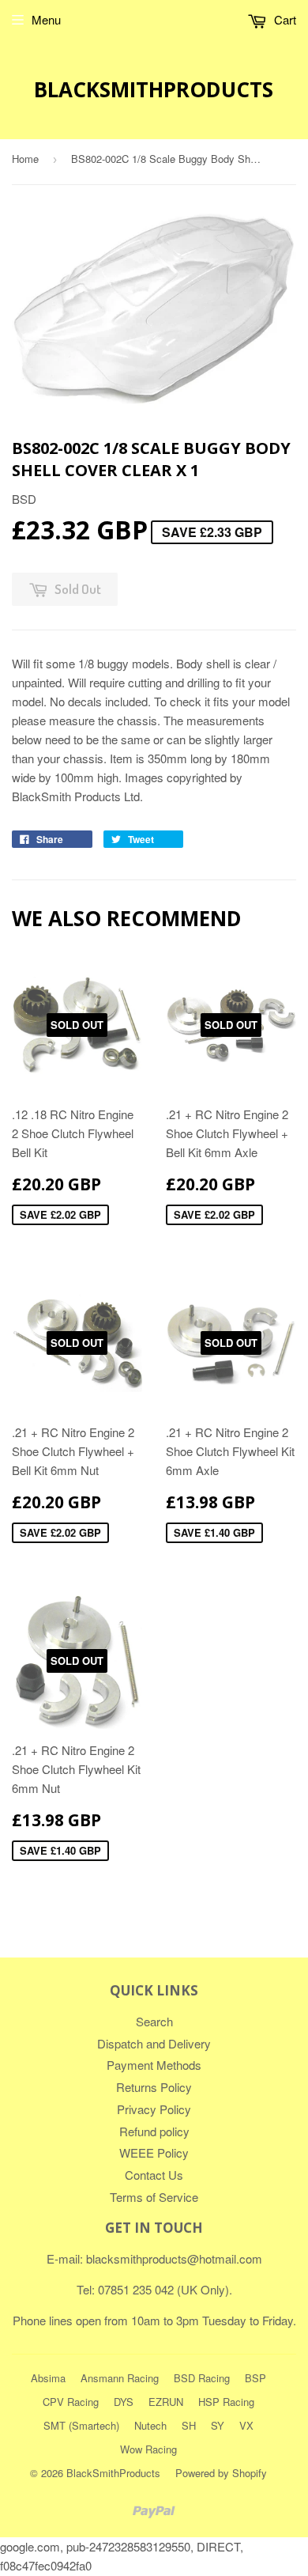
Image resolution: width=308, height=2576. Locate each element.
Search (154, 2021)
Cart (284, 19)
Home (25, 159)
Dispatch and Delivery (154, 2043)
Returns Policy (154, 2087)
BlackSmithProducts (154, 89)
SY (218, 2425)
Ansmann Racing (120, 2378)
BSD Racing (202, 2378)
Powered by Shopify (221, 2473)
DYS (124, 2402)
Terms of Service (154, 2197)
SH (189, 2425)
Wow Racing (148, 2449)
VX (246, 2425)
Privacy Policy (154, 2109)
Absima (48, 2378)
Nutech (150, 2425)
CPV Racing (71, 2402)
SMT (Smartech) (81, 2425)
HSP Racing (226, 2402)
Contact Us (154, 2175)
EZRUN (166, 2402)
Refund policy (154, 2131)
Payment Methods (154, 2065)
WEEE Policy (154, 2152)
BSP (255, 2378)
